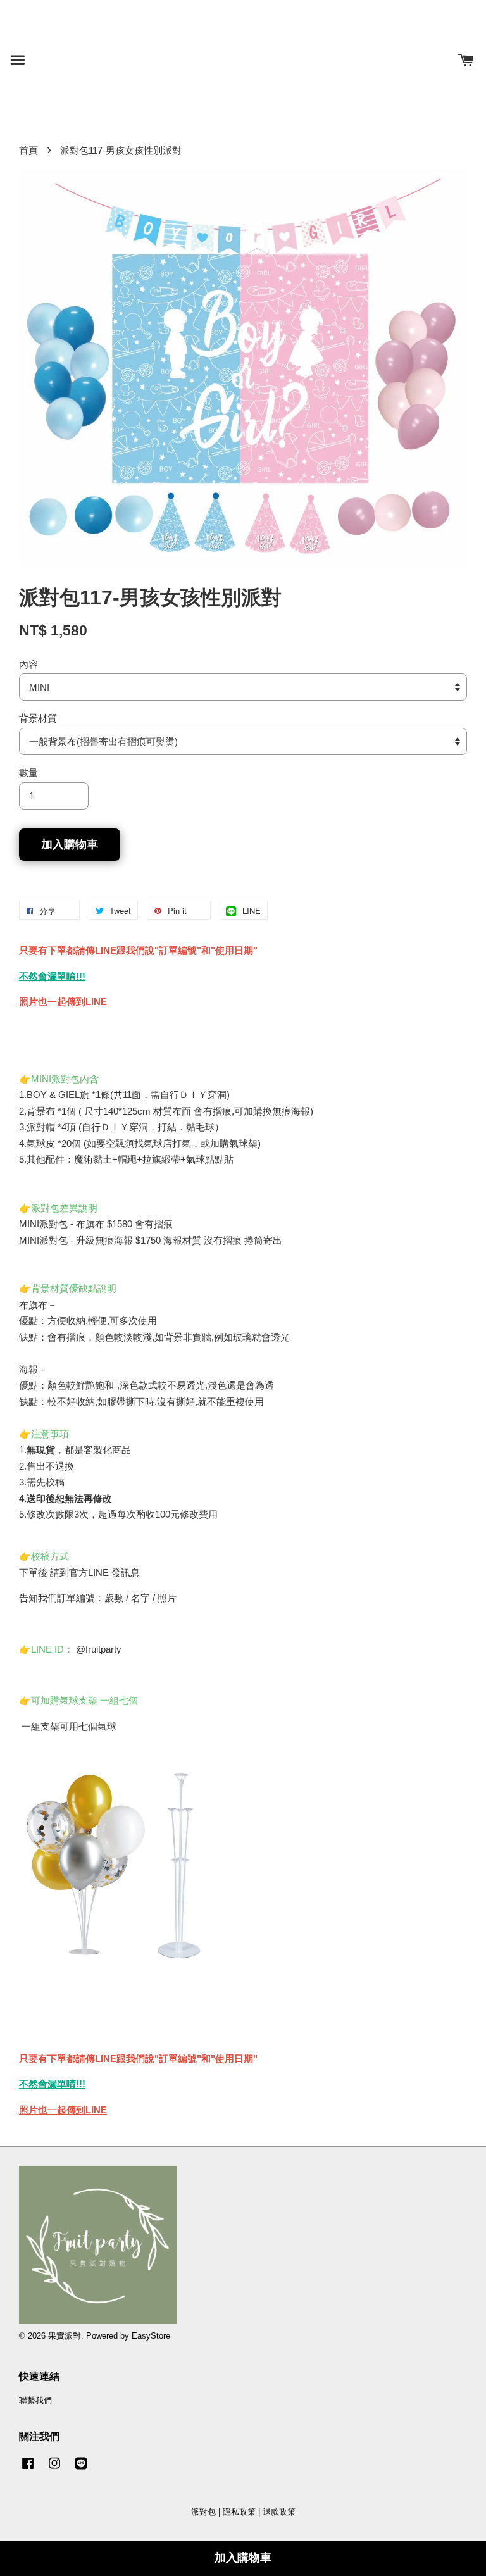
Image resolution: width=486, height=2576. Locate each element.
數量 (28, 772)
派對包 (203, 2512)
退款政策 (279, 2512)
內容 (28, 664)
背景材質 (38, 718)
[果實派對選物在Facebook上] (28, 2469)
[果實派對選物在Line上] (81, 2469)
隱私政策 (239, 2512)
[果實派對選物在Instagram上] (54, 2469)
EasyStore (151, 2336)
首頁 (28, 150)
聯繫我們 (35, 2400)
